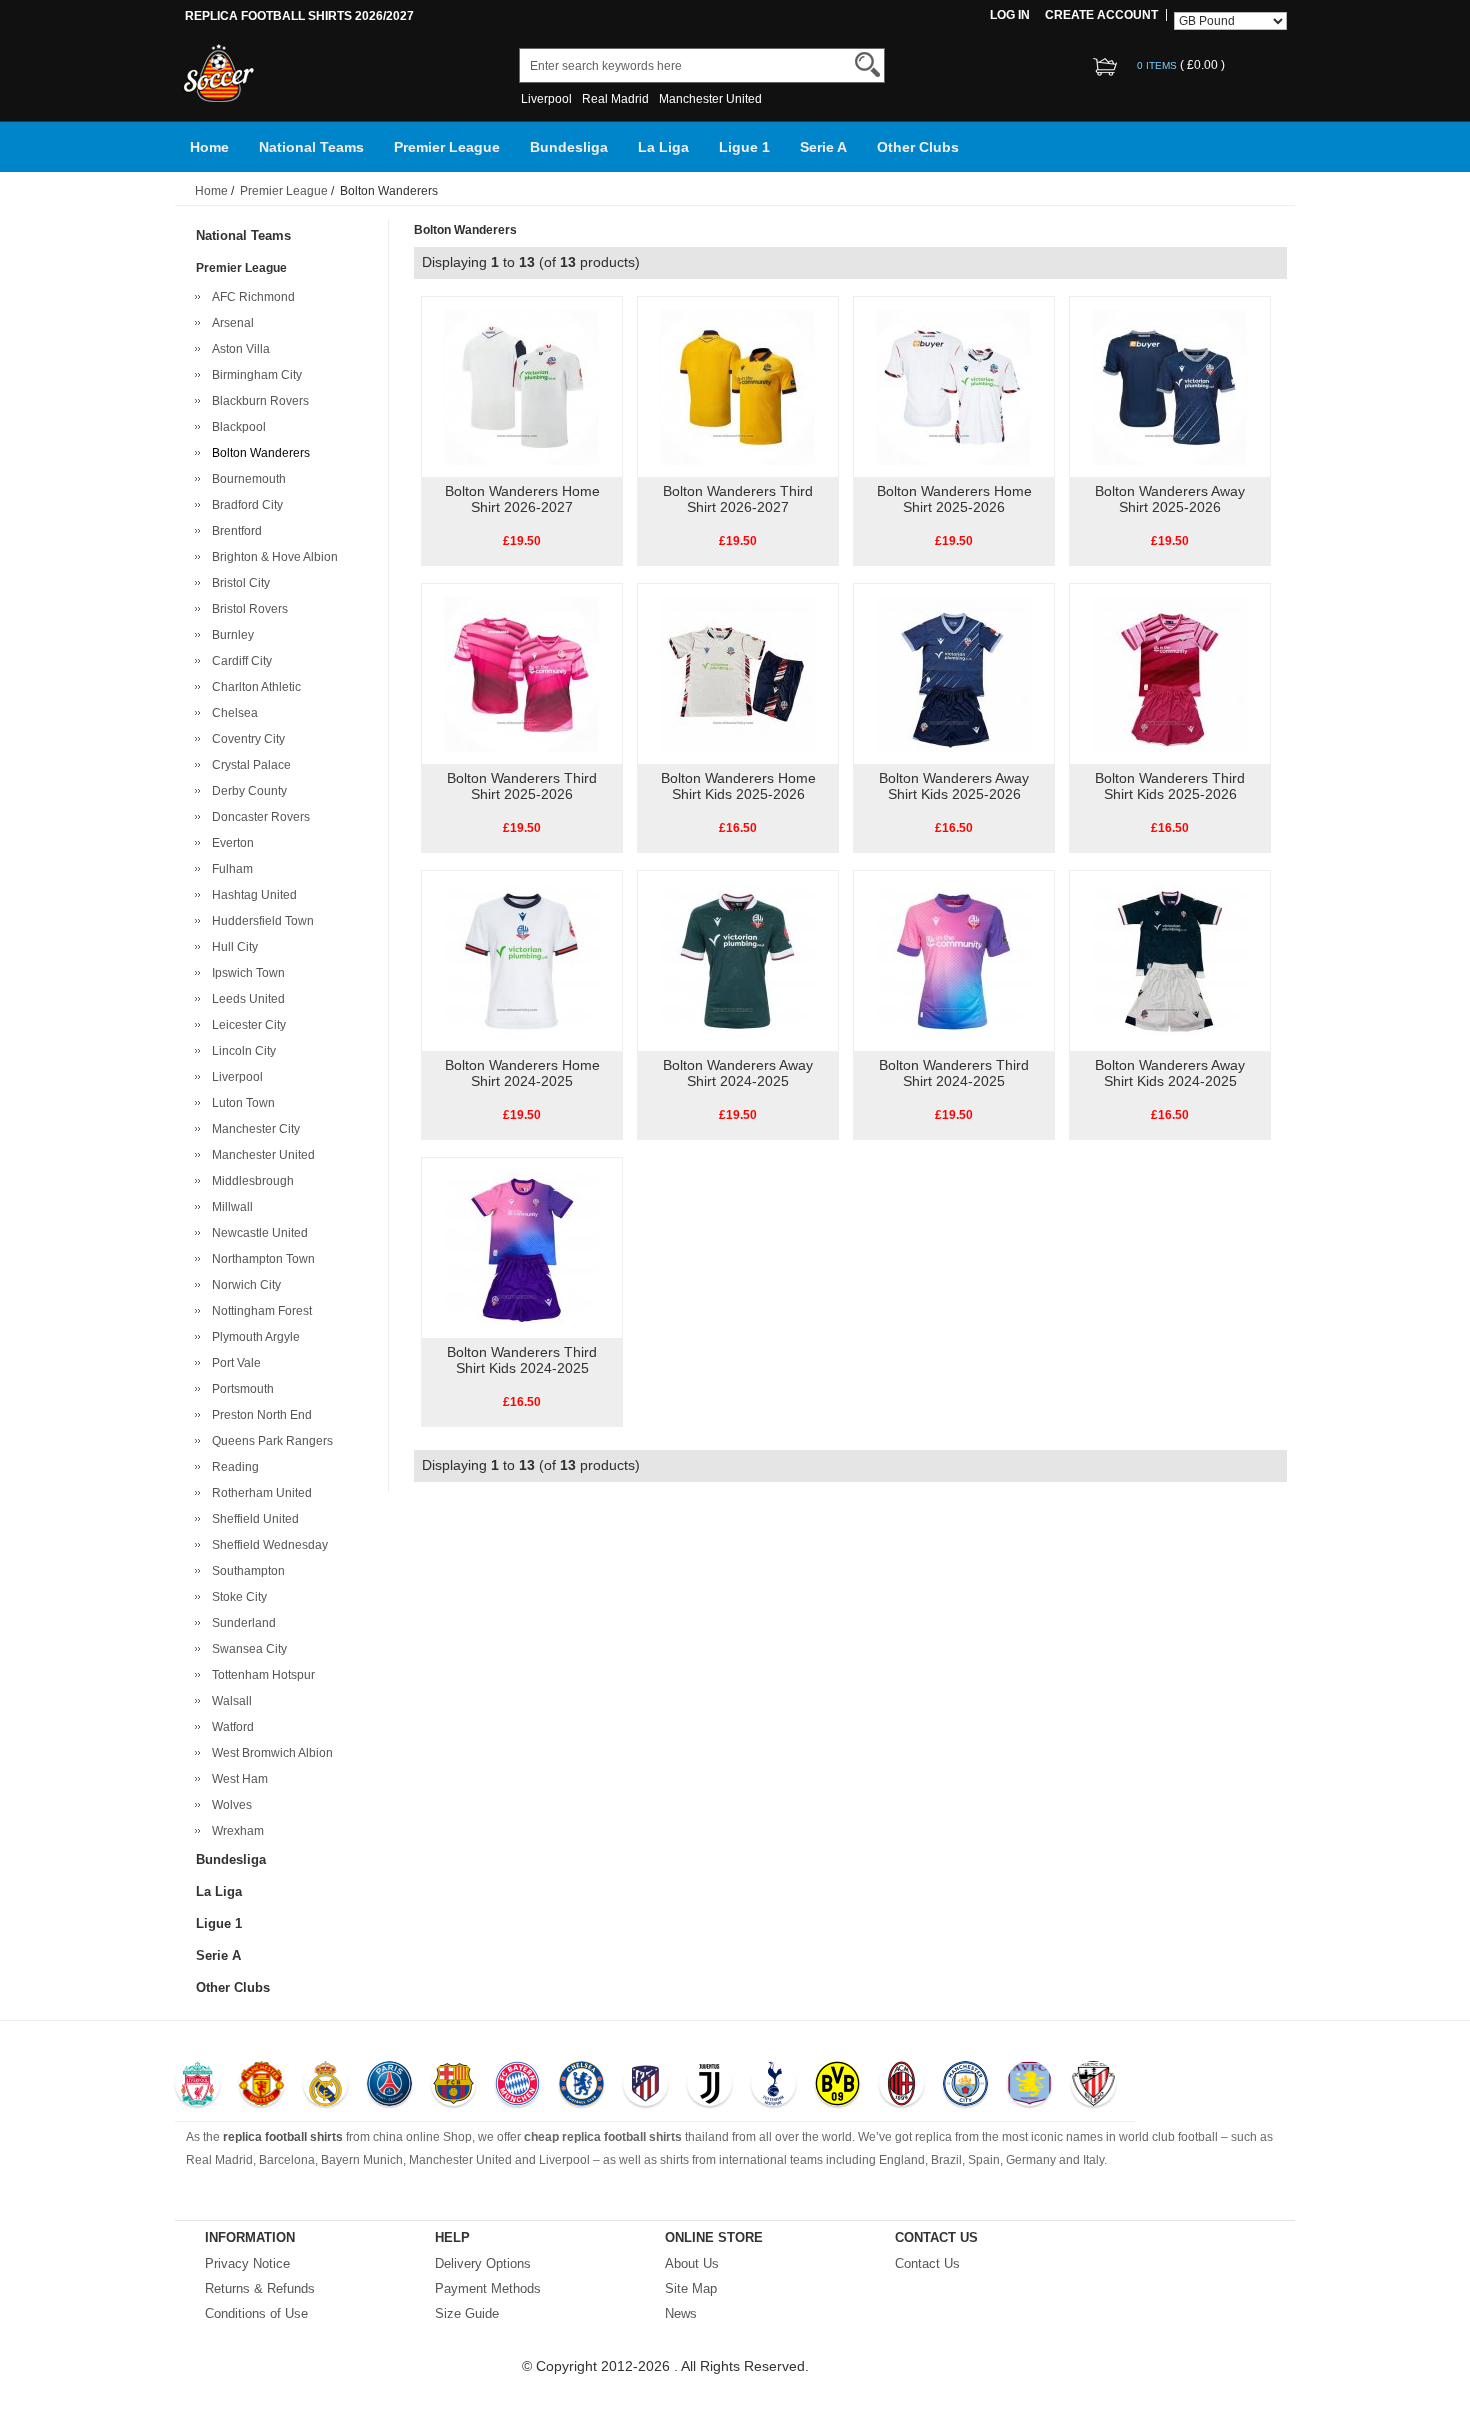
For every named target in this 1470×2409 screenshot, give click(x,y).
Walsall (229, 1701)
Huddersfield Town (260, 921)
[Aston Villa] (1029, 2086)
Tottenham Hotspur (260, 1675)
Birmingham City (254, 375)
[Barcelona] (453, 2086)
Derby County (246, 791)
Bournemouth (246, 479)
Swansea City (246, 1649)
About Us (692, 2263)
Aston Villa (238, 349)
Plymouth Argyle (253, 1337)
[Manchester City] (965, 2086)
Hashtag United (251, 895)
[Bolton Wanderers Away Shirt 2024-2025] (737, 960)
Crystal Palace (248, 765)
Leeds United (245, 999)
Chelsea (232, 713)
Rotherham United (259, 1493)
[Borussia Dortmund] (837, 2086)
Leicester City (246, 1025)
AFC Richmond (250, 297)
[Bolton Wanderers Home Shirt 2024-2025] (521, 960)
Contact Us (927, 2263)
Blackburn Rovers (257, 401)
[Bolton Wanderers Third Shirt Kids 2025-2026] (1169, 673)
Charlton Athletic (253, 687)
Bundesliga (569, 147)
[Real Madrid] (325, 2086)
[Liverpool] (197, 2086)
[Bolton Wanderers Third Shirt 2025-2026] (521, 673)
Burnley (230, 635)
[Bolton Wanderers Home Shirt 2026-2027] (521, 386)
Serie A (823, 147)
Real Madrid (615, 99)
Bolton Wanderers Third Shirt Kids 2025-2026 (1170, 786)
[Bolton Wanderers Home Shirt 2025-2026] (953, 386)
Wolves (229, 1805)
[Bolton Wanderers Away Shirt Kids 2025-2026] (953, 673)
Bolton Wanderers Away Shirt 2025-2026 (1170, 499)
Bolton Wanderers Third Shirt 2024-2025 (954, 1073)
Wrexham (235, 1831)
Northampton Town (260, 1259)
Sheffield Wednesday (267, 1545)
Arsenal (230, 323)
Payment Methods (488, 2288)
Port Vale (233, 1363)
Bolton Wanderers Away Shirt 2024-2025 (738, 1073)
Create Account (1101, 15)
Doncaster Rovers (258, 817)
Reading (232, 1467)
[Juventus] (709, 2086)
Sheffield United (252, 1519)
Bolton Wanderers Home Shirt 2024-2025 (522, 1073)
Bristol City (238, 583)
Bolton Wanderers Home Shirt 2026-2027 (522, 499)
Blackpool (236, 427)
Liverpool (546, 99)
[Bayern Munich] (517, 2086)
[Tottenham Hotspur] (773, 2086)
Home (209, 147)
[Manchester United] (261, 2086)
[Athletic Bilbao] (1093, 2086)
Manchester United (710, 99)
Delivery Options (483, 2263)
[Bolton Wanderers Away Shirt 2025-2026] (1169, 386)
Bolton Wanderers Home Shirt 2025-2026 (954, 499)
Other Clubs (918, 147)
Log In (1010, 15)
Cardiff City (239, 661)
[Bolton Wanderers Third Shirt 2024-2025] (953, 960)
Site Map (691, 2288)
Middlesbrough (250, 1181)
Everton (230, 843)
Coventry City (245, 739)
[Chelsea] (581, 2086)
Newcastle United (257, 1233)
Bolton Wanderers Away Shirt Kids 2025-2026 (954, 786)
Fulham (229, 869)
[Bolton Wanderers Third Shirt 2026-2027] (737, 386)
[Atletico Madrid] (645, 2086)
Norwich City (243, 1285)
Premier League (447, 147)
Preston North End (259, 1415)
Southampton (245, 1571)
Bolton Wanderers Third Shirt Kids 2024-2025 (522, 1360)
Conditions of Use (256, 2313)
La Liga (663, 147)
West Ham (237, 1779)
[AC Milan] (901, 2086)
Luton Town (240, 1103)
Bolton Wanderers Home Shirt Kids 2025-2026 (738, 786)
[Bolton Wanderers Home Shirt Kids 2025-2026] (737, 673)
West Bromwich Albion (269, 1753)
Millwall (229, 1207)
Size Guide (467, 2313)
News (681, 2313)
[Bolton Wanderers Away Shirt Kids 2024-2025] (1169, 960)
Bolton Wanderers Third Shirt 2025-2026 (522, 786)
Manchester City (253, 1129)
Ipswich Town (245, 973)
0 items (1158, 65)
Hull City (232, 947)
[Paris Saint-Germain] (389, 2086)
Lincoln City (241, 1051)
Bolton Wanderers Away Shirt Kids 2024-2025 (1170, 1073)
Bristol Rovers (247, 609)
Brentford (234, 531)
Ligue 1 (744, 147)
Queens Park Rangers (269, 1441)
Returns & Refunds (260, 2288)
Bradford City (244, 505)
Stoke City (236, 1597)
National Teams (311, 147)
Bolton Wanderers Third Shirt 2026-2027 (738, 499)
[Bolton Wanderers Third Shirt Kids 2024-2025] (521, 1247)
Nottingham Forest (259, 1311)
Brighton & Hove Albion (272, 557)
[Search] (867, 64)
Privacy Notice (247, 2263)
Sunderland (241, 1623)
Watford (230, 1727)
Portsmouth (240, 1389)
